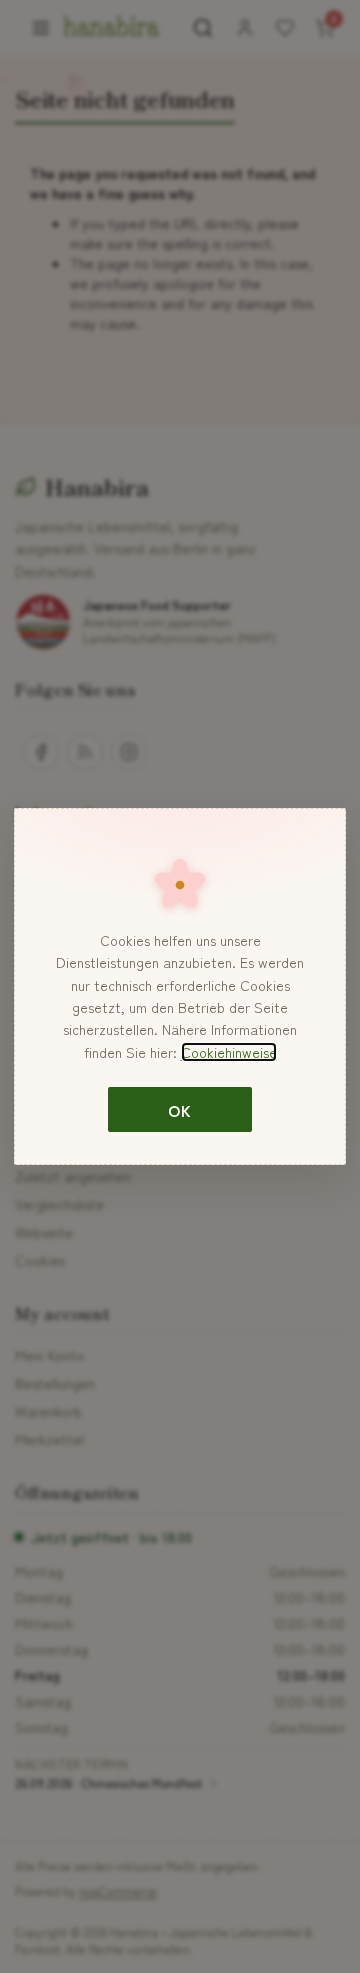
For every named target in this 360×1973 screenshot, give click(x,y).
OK (179, 1110)
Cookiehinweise (229, 1052)
